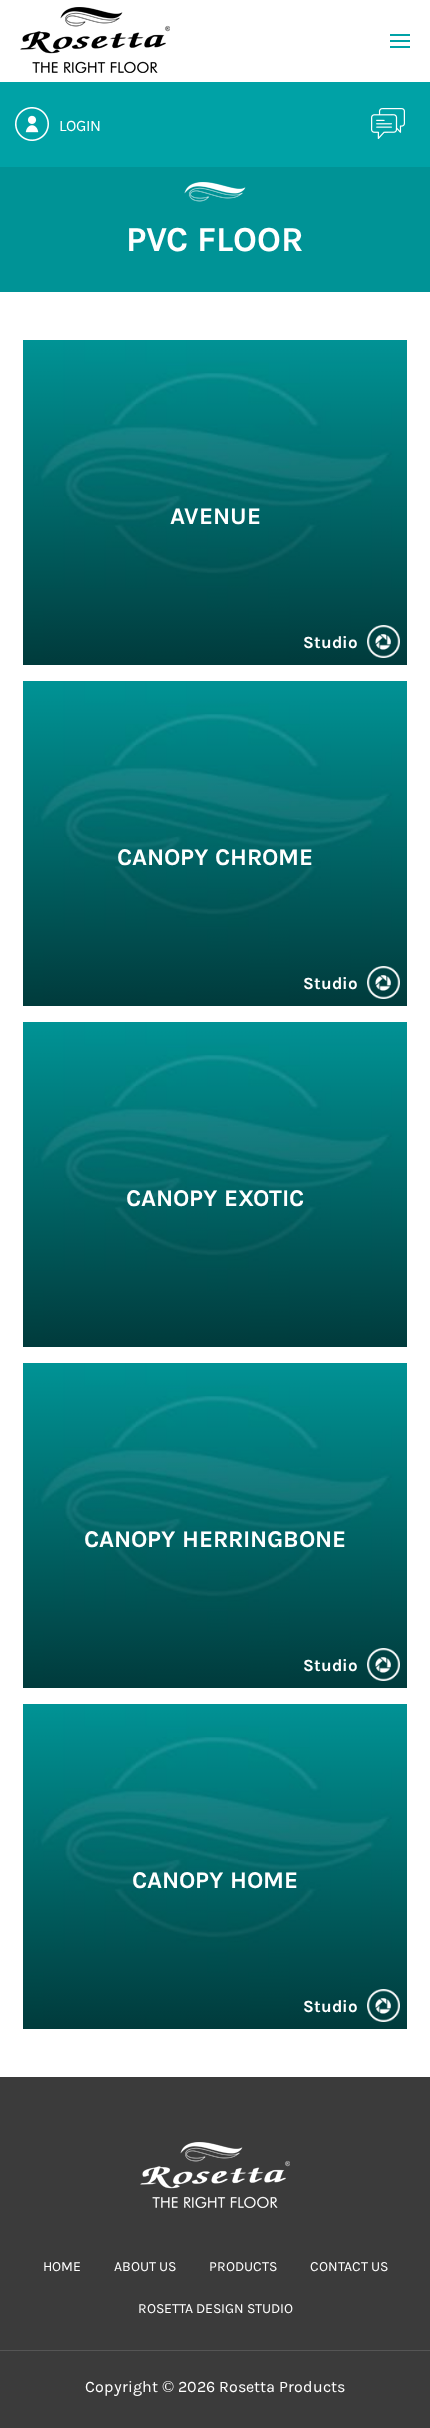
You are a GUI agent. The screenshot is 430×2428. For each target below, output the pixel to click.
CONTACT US (349, 2266)
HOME (62, 2266)
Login (80, 125)
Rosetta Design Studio (215, 2308)
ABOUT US (145, 2266)
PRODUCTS (243, 2266)
